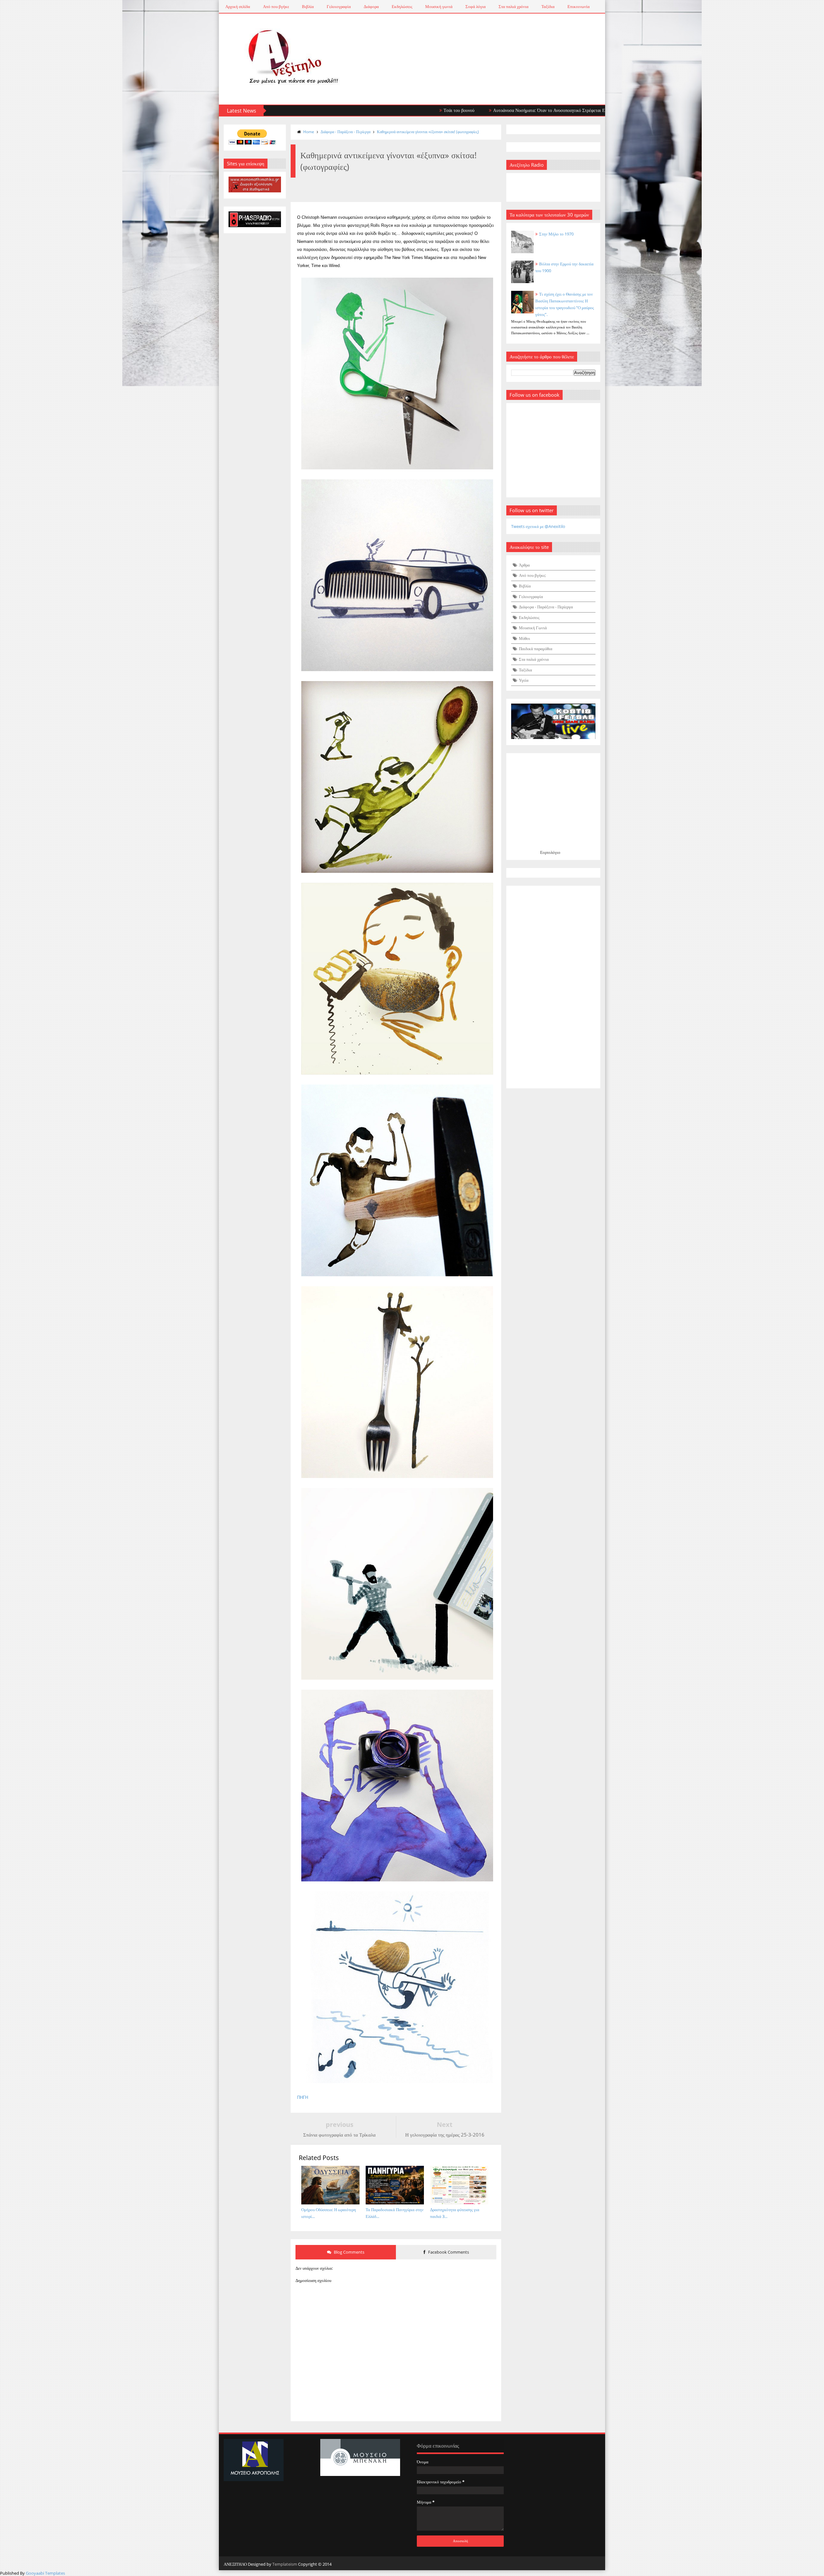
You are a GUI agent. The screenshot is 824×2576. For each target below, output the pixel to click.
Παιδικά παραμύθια (536, 649)
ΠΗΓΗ (303, 2097)
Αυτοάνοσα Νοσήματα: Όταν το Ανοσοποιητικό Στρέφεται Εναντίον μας (444, 110)
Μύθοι (524, 638)
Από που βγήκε (276, 6)
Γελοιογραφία (339, 6)
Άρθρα (524, 565)
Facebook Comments (448, 2252)
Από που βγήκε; (532, 575)
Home (309, 132)
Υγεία (524, 680)
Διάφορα (371, 6)
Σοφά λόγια (476, 6)
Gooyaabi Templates (45, 2573)
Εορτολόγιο (550, 852)
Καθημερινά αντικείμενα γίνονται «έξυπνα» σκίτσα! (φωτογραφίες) (428, 132)
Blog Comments (349, 2252)
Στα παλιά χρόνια (514, 6)
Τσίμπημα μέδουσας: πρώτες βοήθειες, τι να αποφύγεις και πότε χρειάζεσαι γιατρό (605, 110)
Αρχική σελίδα (238, 6)
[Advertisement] (553, 987)
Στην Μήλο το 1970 (556, 234)
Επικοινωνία (579, 6)
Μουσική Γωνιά (533, 628)
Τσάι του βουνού (343, 110)
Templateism (285, 2564)
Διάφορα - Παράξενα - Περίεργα (346, 132)
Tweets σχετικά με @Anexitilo (538, 526)
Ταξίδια (548, 6)
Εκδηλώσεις (402, 6)
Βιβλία (308, 6)
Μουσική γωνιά (439, 6)
